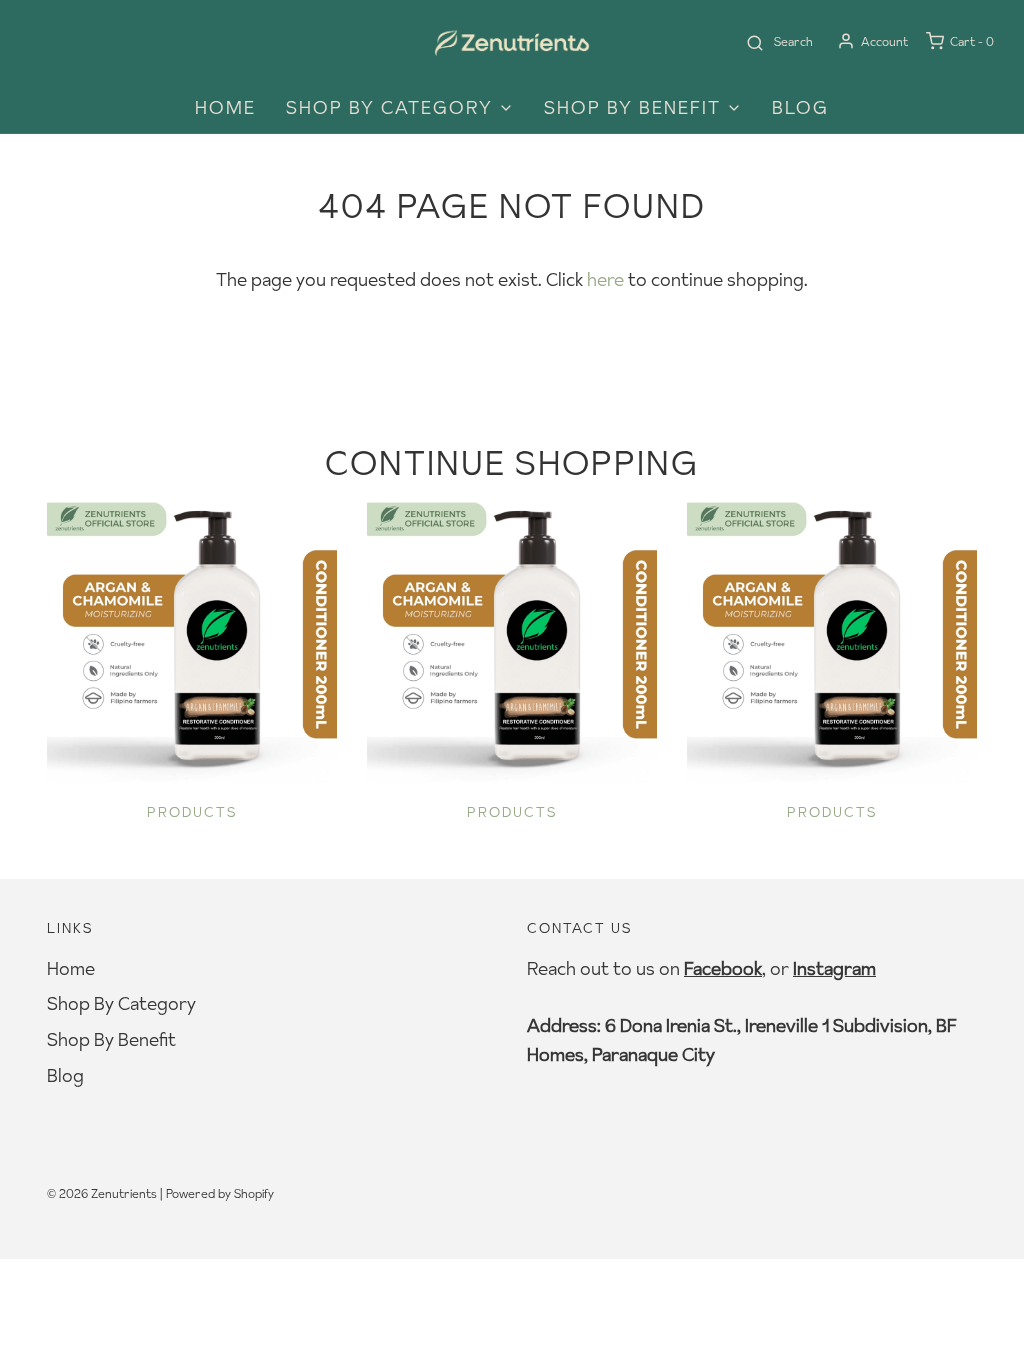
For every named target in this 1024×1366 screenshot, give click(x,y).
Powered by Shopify (220, 1193)
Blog (800, 107)
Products (192, 812)
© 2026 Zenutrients (102, 1193)
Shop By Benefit (111, 1039)
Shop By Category (121, 1003)
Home (225, 107)
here (605, 279)
